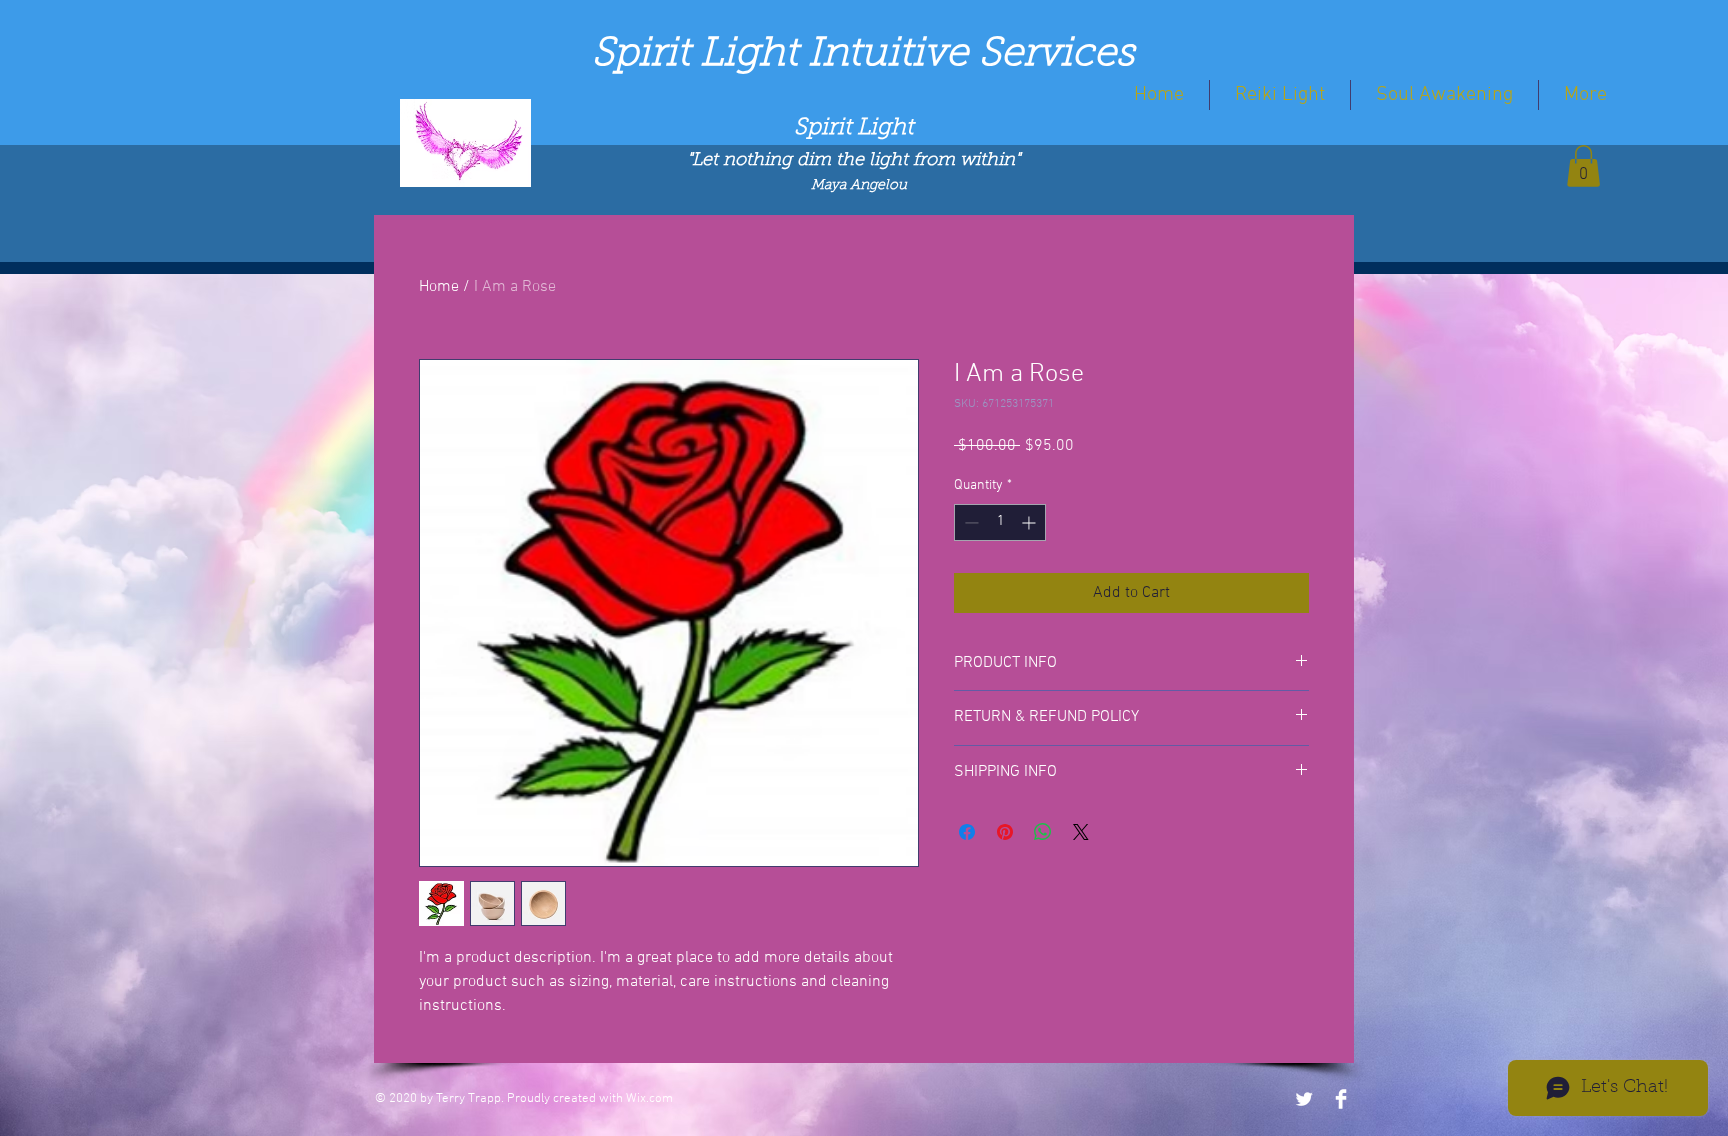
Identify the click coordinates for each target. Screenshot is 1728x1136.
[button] (1583, 166)
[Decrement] (969, 522)
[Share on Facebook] (967, 832)
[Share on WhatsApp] (1043, 832)
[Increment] (1030, 522)
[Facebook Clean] (1341, 1099)
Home (439, 287)
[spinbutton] (1000, 522)
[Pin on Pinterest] (1005, 832)
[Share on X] (1081, 832)
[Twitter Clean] (1304, 1099)
